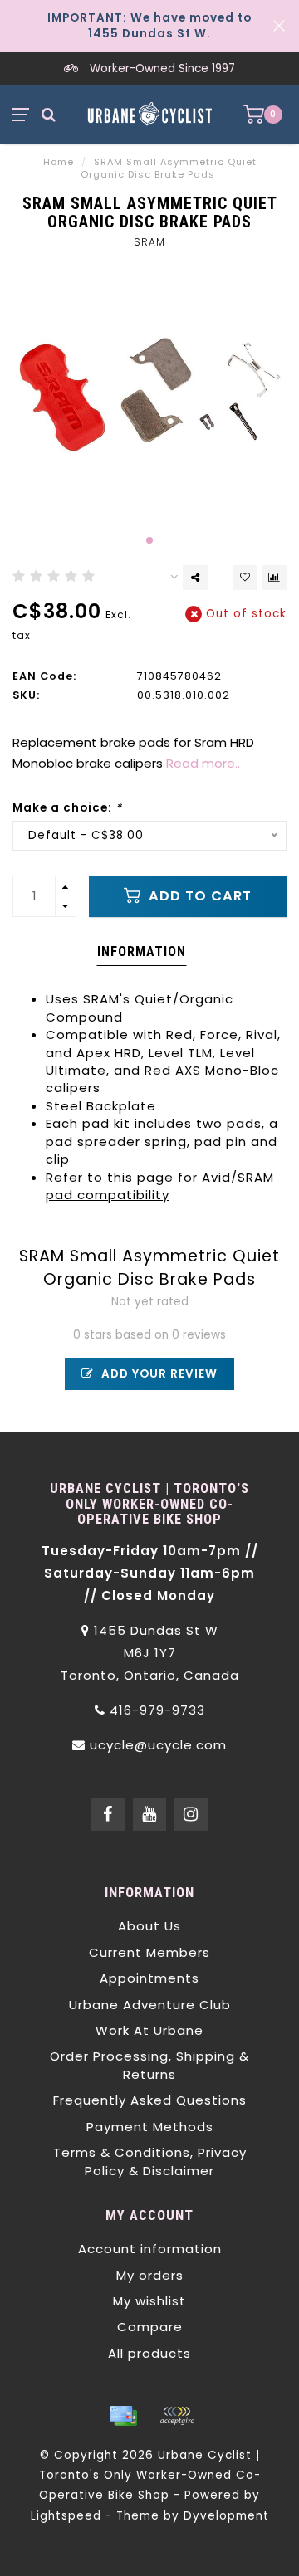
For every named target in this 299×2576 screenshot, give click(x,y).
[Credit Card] (123, 2416)
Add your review (158, 1374)
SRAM (149, 242)
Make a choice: (67, 808)
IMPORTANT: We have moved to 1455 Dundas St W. (149, 26)
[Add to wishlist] (245, 578)
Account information (150, 2249)
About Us (149, 1926)
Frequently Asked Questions (150, 2100)
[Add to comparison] (274, 578)
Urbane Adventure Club (150, 2005)
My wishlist (149, 2301)
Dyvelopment (226, 2516)
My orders (150, 2275)
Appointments (149, 1978)
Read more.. (203, 763)
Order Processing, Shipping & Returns (149, 2065)
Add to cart (198, 896)
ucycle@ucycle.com (158, 1745)
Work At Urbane (149, 2030)
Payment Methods (150, 2127)
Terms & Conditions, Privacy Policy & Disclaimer (150, 2161)
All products (149, 2353)
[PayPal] (177, 2416)
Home (59, 162)
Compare (150, 2327)
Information (142, 951)
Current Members (149, 1952)
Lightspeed (66, 2516)
